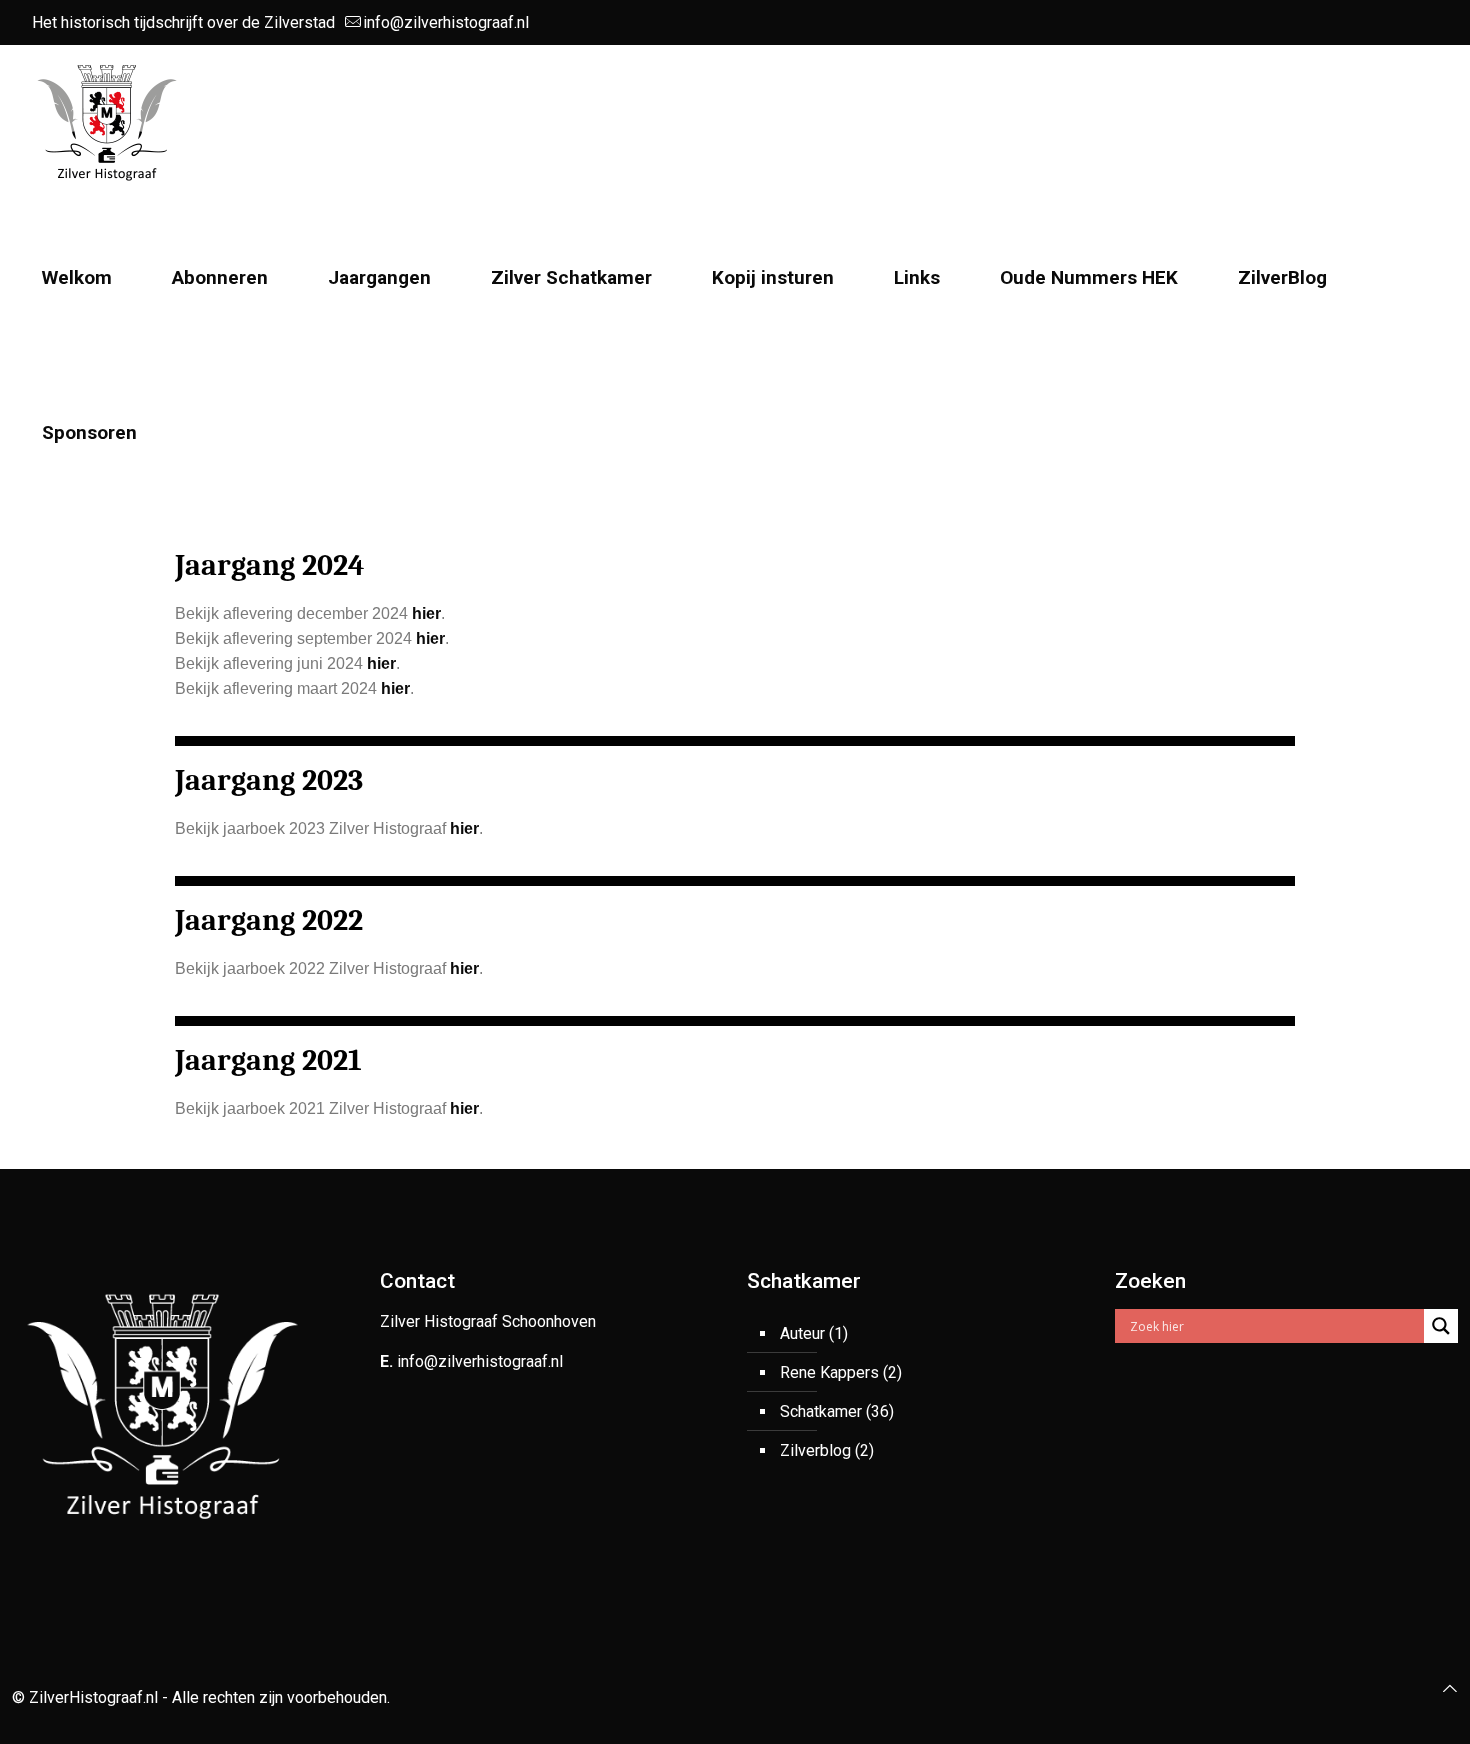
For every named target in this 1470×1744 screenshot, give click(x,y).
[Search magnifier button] (1441, 1326)
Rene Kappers (829, 1372)
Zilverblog (815, 1450)
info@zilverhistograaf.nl (446, 22)
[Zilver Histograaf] (107, 122)
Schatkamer (821, 1411)
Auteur (802, 1333)
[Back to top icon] (1450, 1688)
